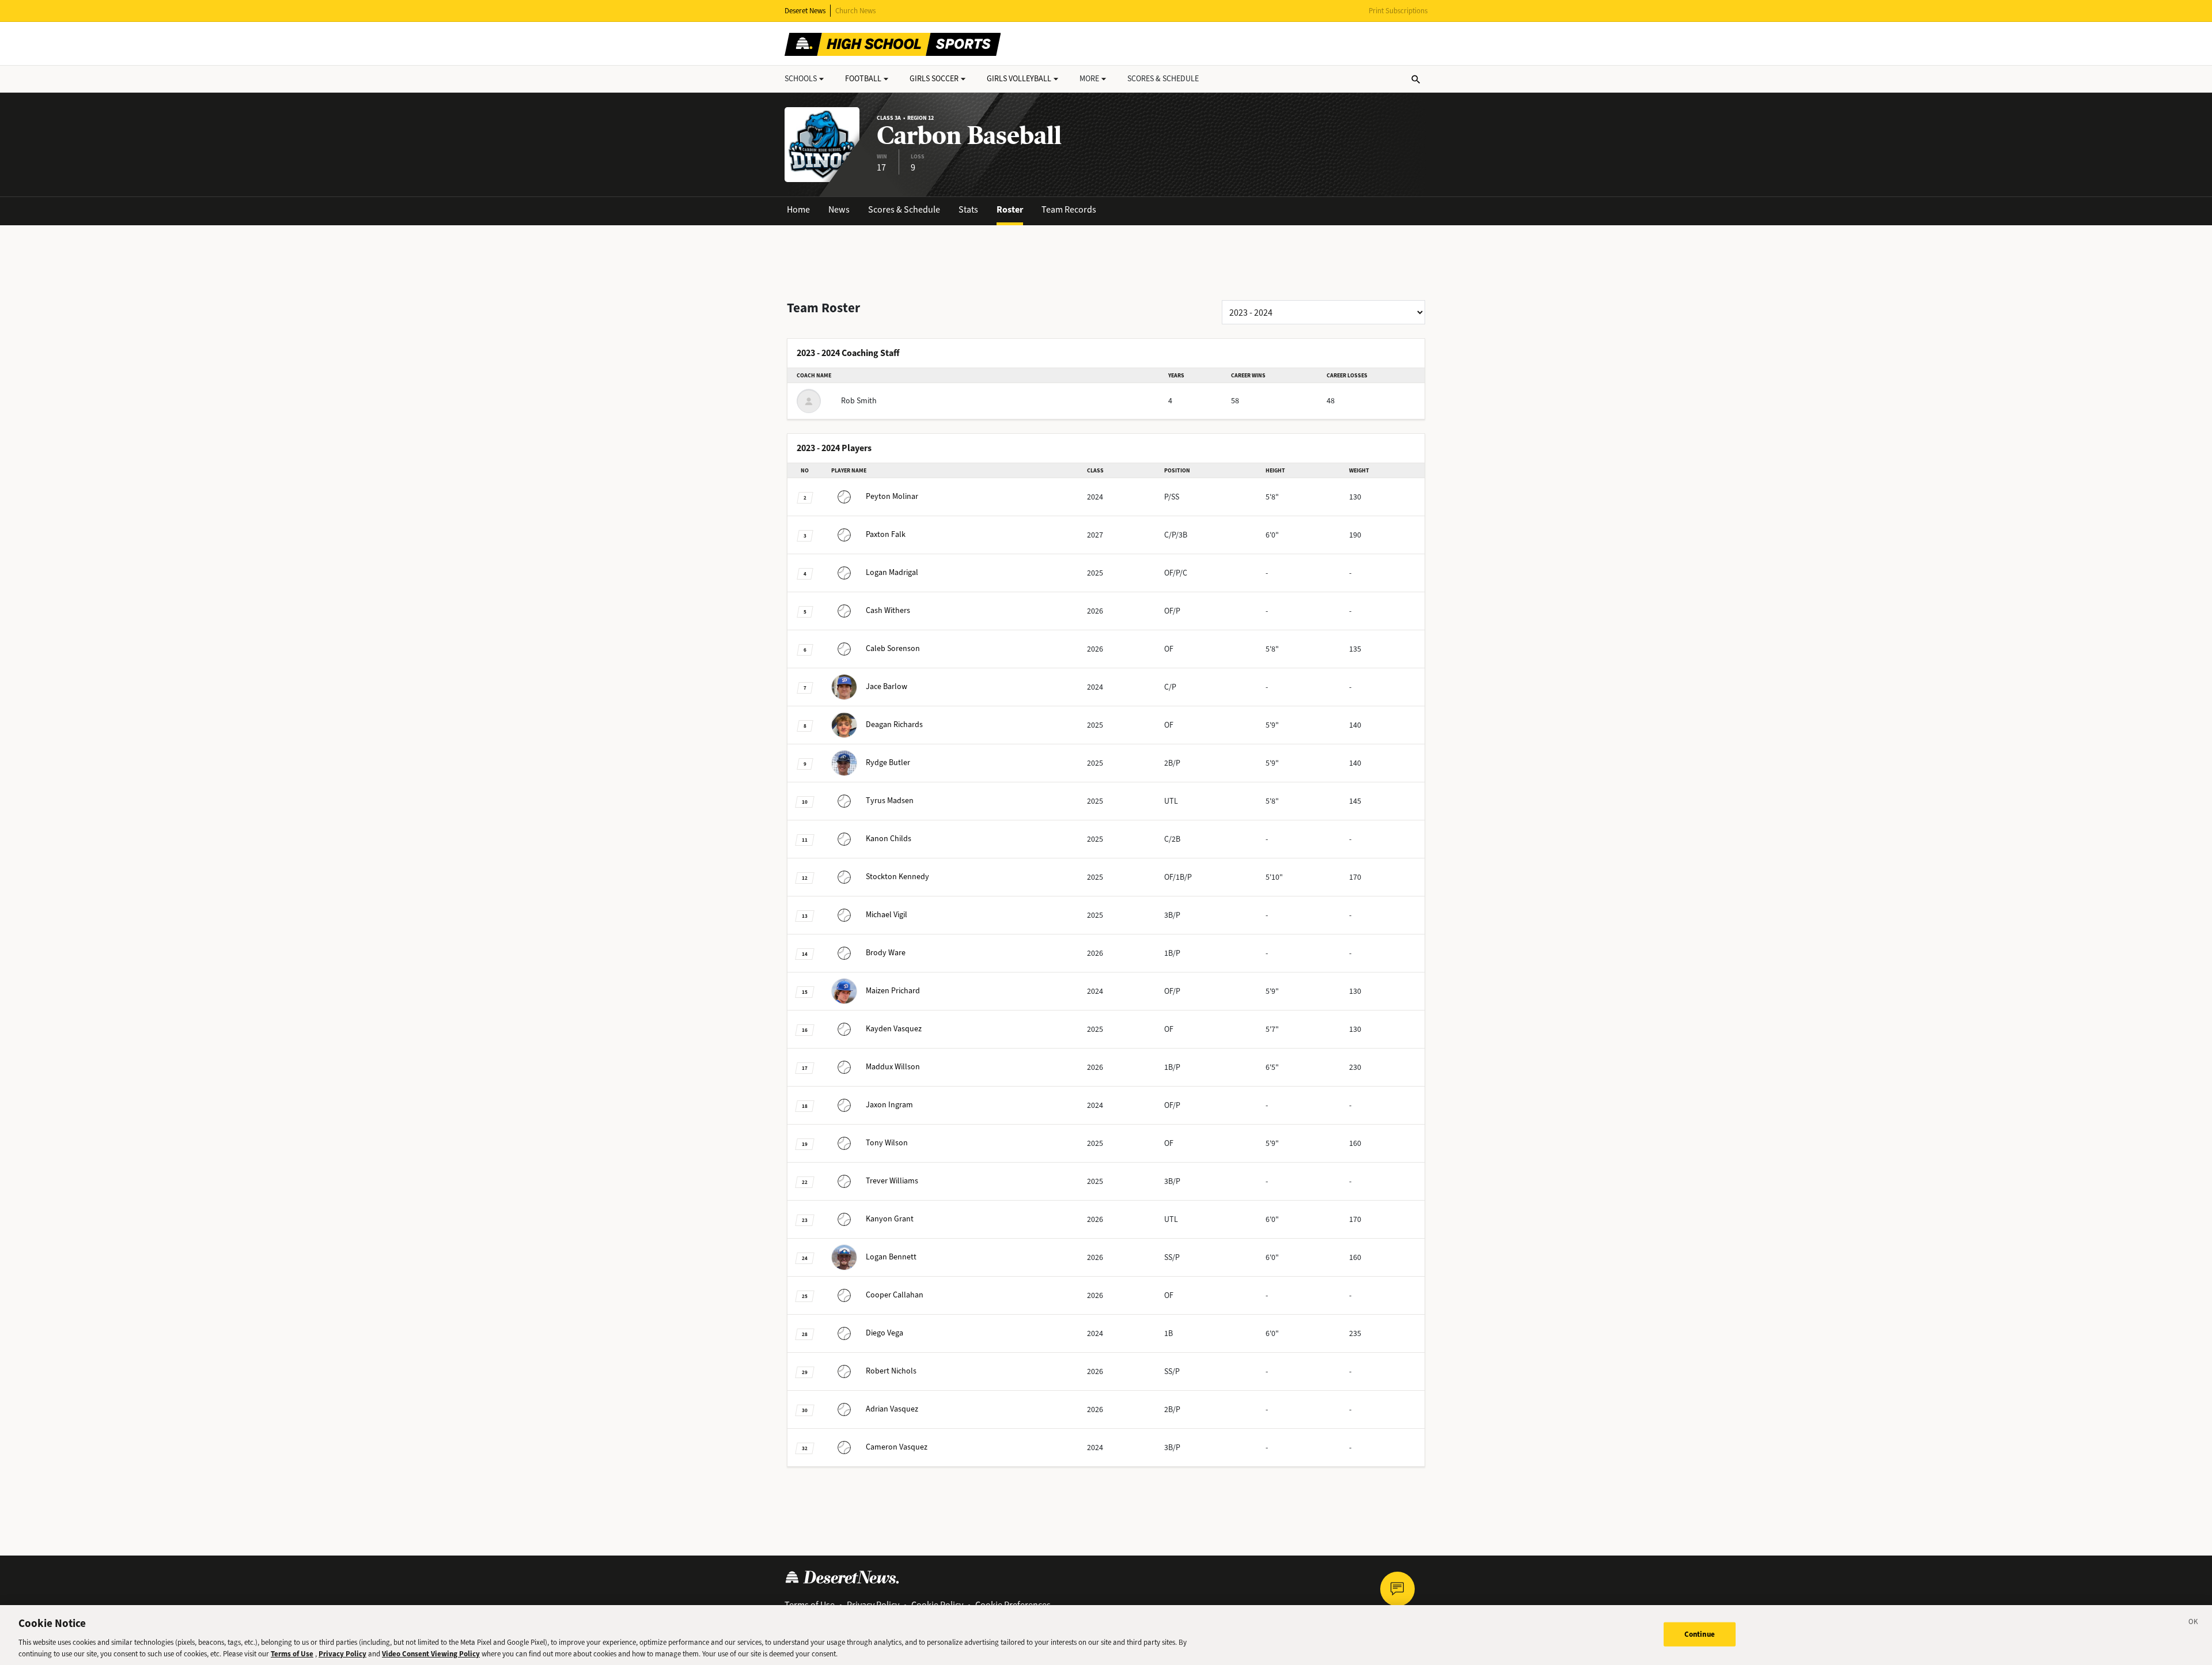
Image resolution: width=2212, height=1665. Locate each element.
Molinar (892, 496)
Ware (886, 953)
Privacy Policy (342, 1653)
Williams (892, 1181)
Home (798, 209)
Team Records (1069, 209)
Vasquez (894, 1029)
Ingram (889, 1105)
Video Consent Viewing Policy (431, 1653)
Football (863, 79)
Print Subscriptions (1398, 11)
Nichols (891, 1371)
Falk (886, 534)
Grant (890, 1219)
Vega (885, 1333)
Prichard (893, 991)
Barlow (887, 686)
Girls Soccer (934, 79)
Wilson (887, 1143)
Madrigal (892, 572)
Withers (888, 610)
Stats (968, 209)
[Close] (2194, 1624)
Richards (894, 724)
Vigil (887, 915)
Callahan (895, 1295)
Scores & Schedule (904, 209)
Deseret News (805, 11)
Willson (893, 1067)
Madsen (890, 801)
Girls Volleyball (1019, 79)
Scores (1163, 79)
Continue (1700, 1634)
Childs (889, 839)
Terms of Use (292, 1653)
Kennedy (897, 877)
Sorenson (893, 648)
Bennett (891, 1257)
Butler (888, 763)
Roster (1010, 209)
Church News (855, 11)
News (839, 209)
